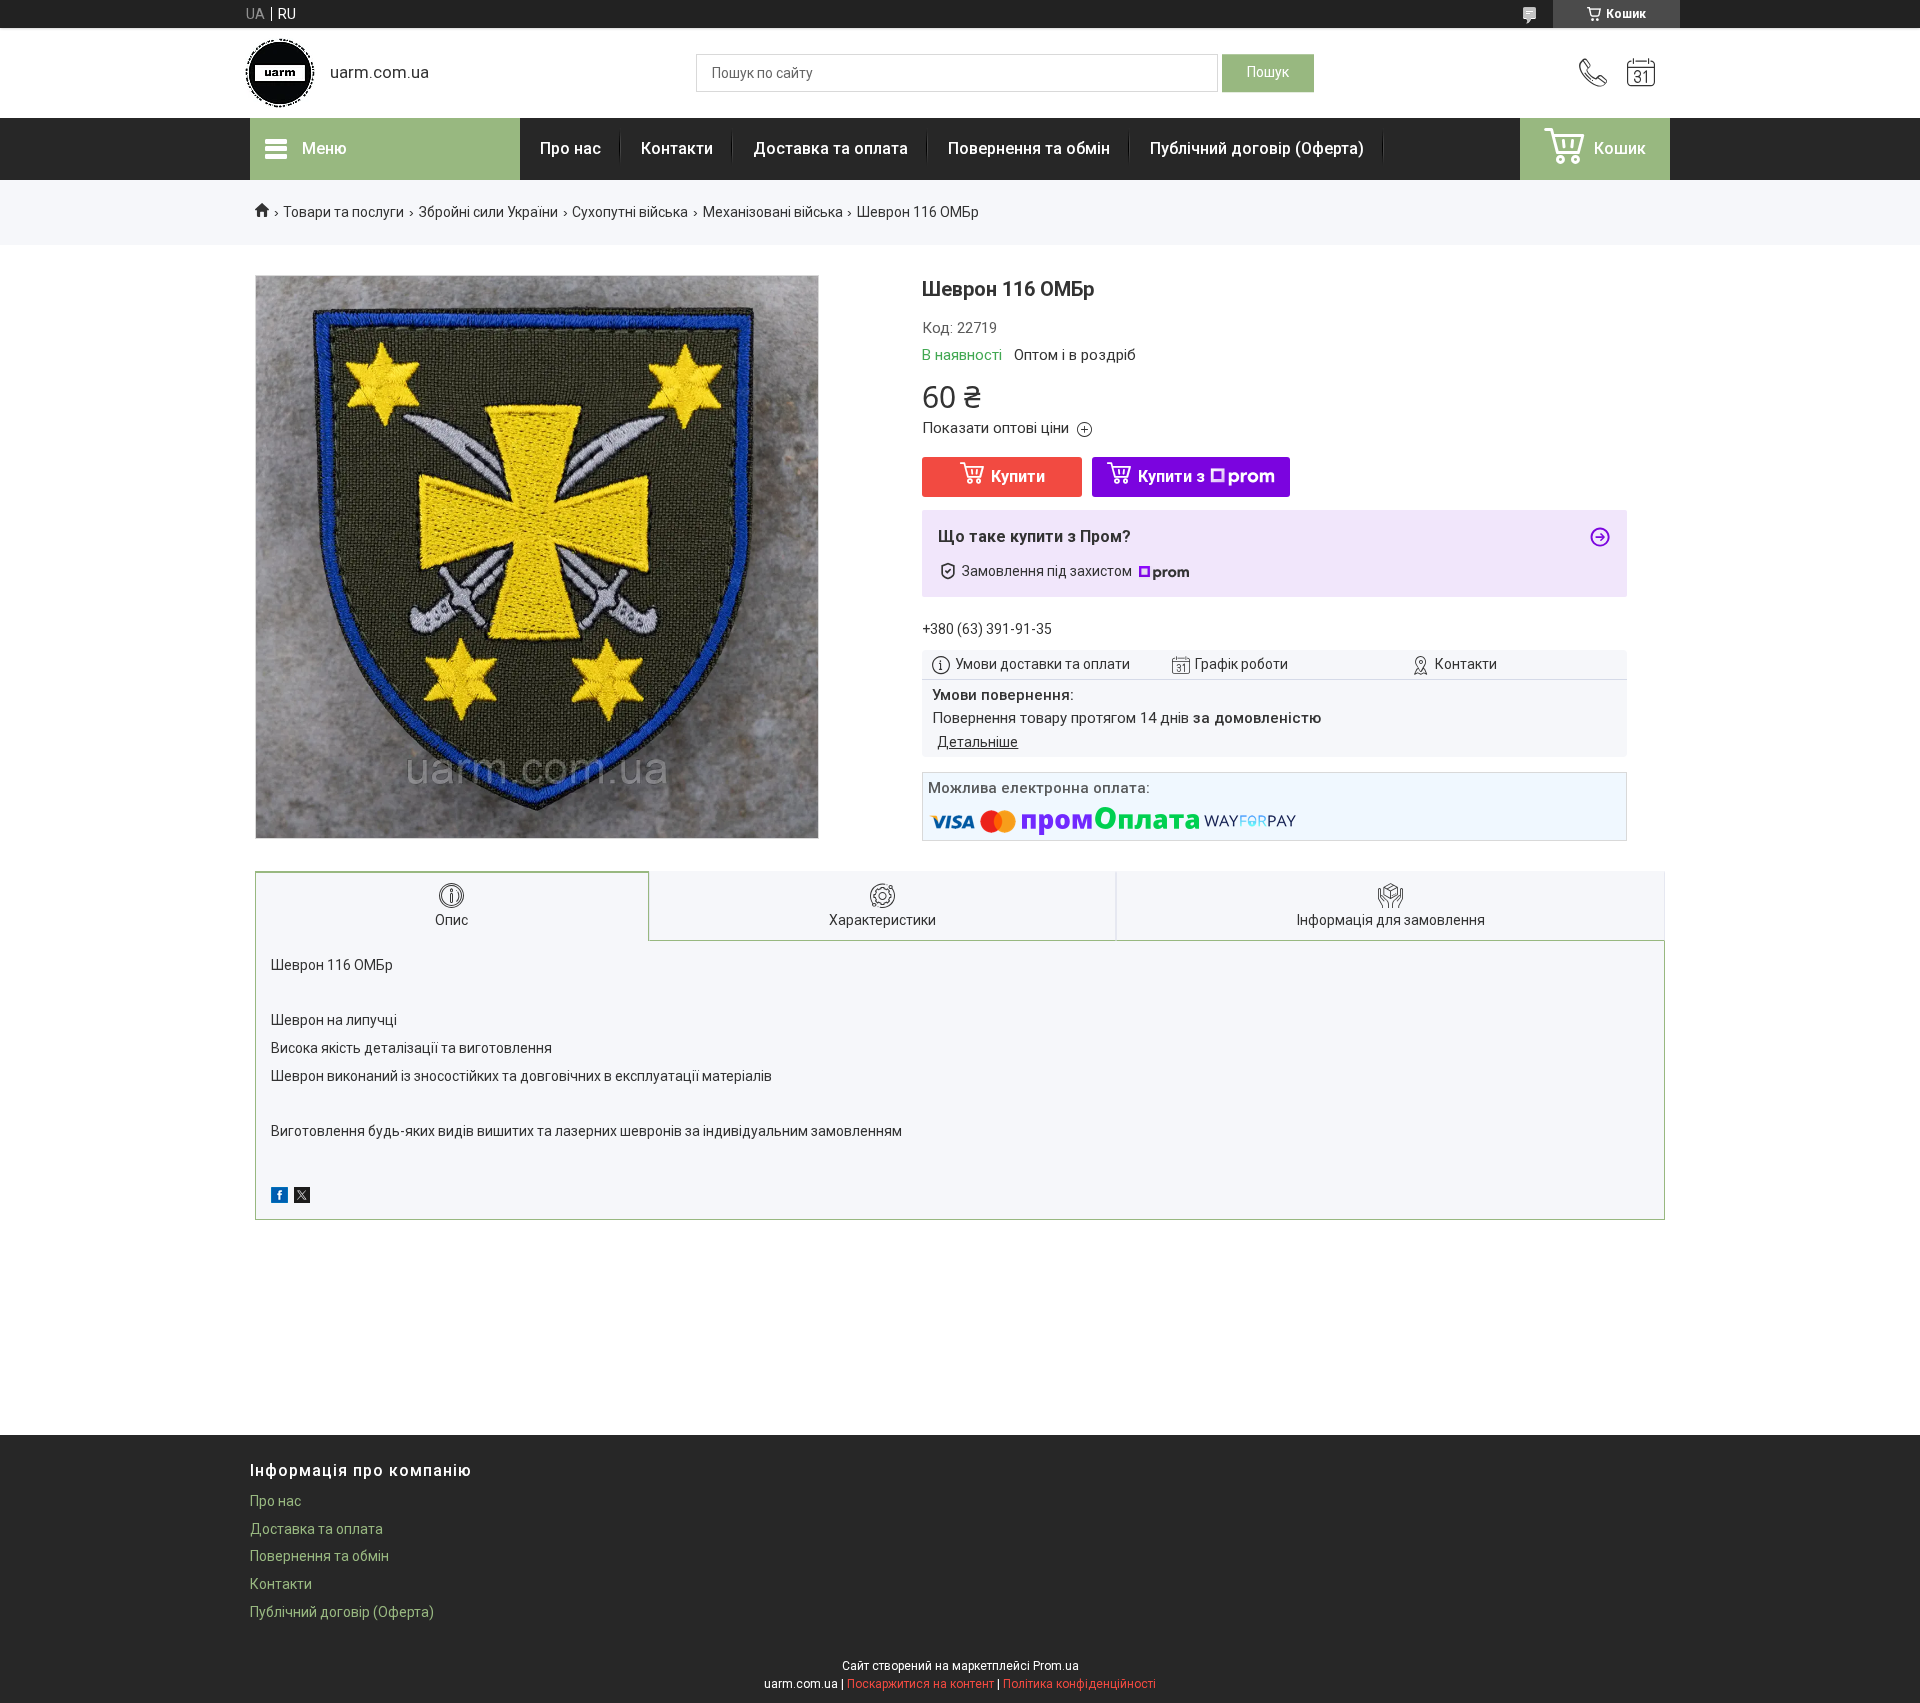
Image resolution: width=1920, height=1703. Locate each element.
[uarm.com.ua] (280, 73)
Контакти (677, 148)
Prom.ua (1056, 1666)
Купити (1018, 476)
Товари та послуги (343, 212)
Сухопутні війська (630, 212)
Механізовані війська (773, 212)
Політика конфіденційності (1079, 1684)
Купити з (1171, 476)
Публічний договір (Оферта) (1257, 148)
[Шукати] (1268, 73)
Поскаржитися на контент (920, 1684)
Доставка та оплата (830, 148)
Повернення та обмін (1029, 148)
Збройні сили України (488, 212)
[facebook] (279, 1198)
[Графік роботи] (1641, 73)
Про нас (570, 148)
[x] (302, 1198)
